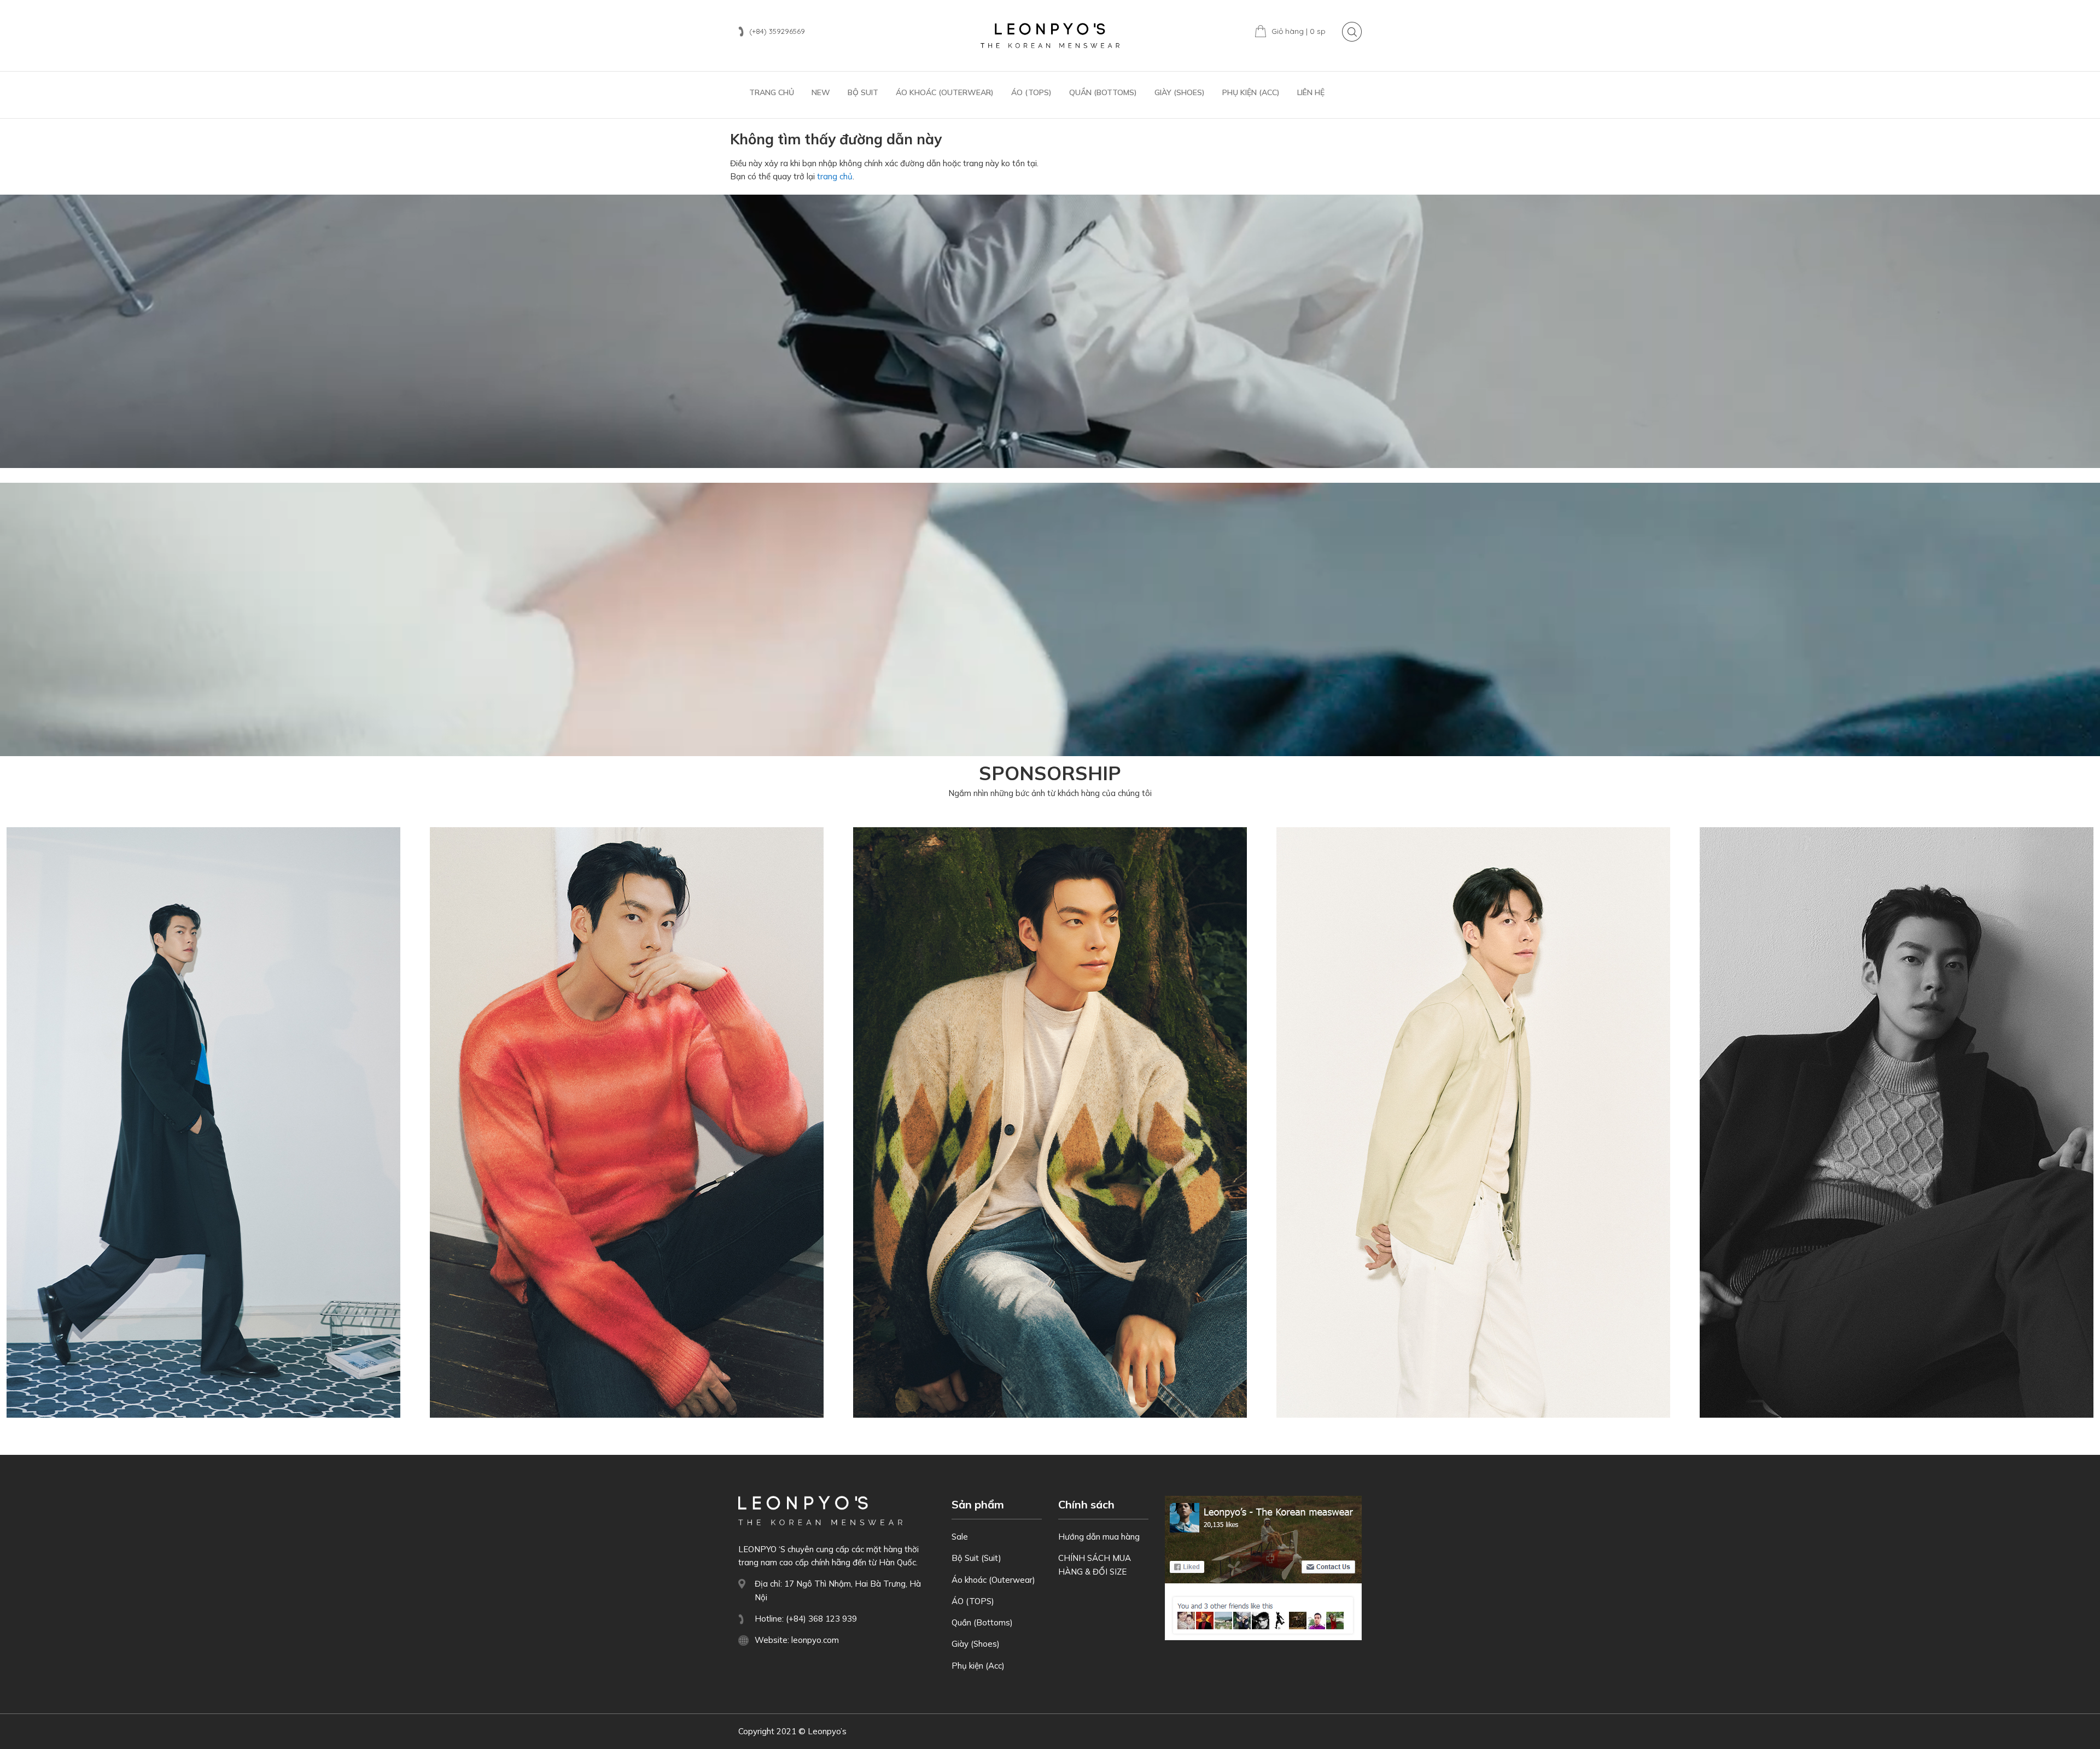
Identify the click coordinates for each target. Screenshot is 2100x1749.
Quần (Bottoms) (982, 1622)
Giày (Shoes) (976, 1644)
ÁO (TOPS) (973, 1601)
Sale (960, 1537)
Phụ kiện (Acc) (978, 1666)
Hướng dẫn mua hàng (1099, 1537)
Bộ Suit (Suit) (976, 1558)
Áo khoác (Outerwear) (993, 1580)
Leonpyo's (1050, 36)
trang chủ (835, 176)
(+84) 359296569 (777, 31)
